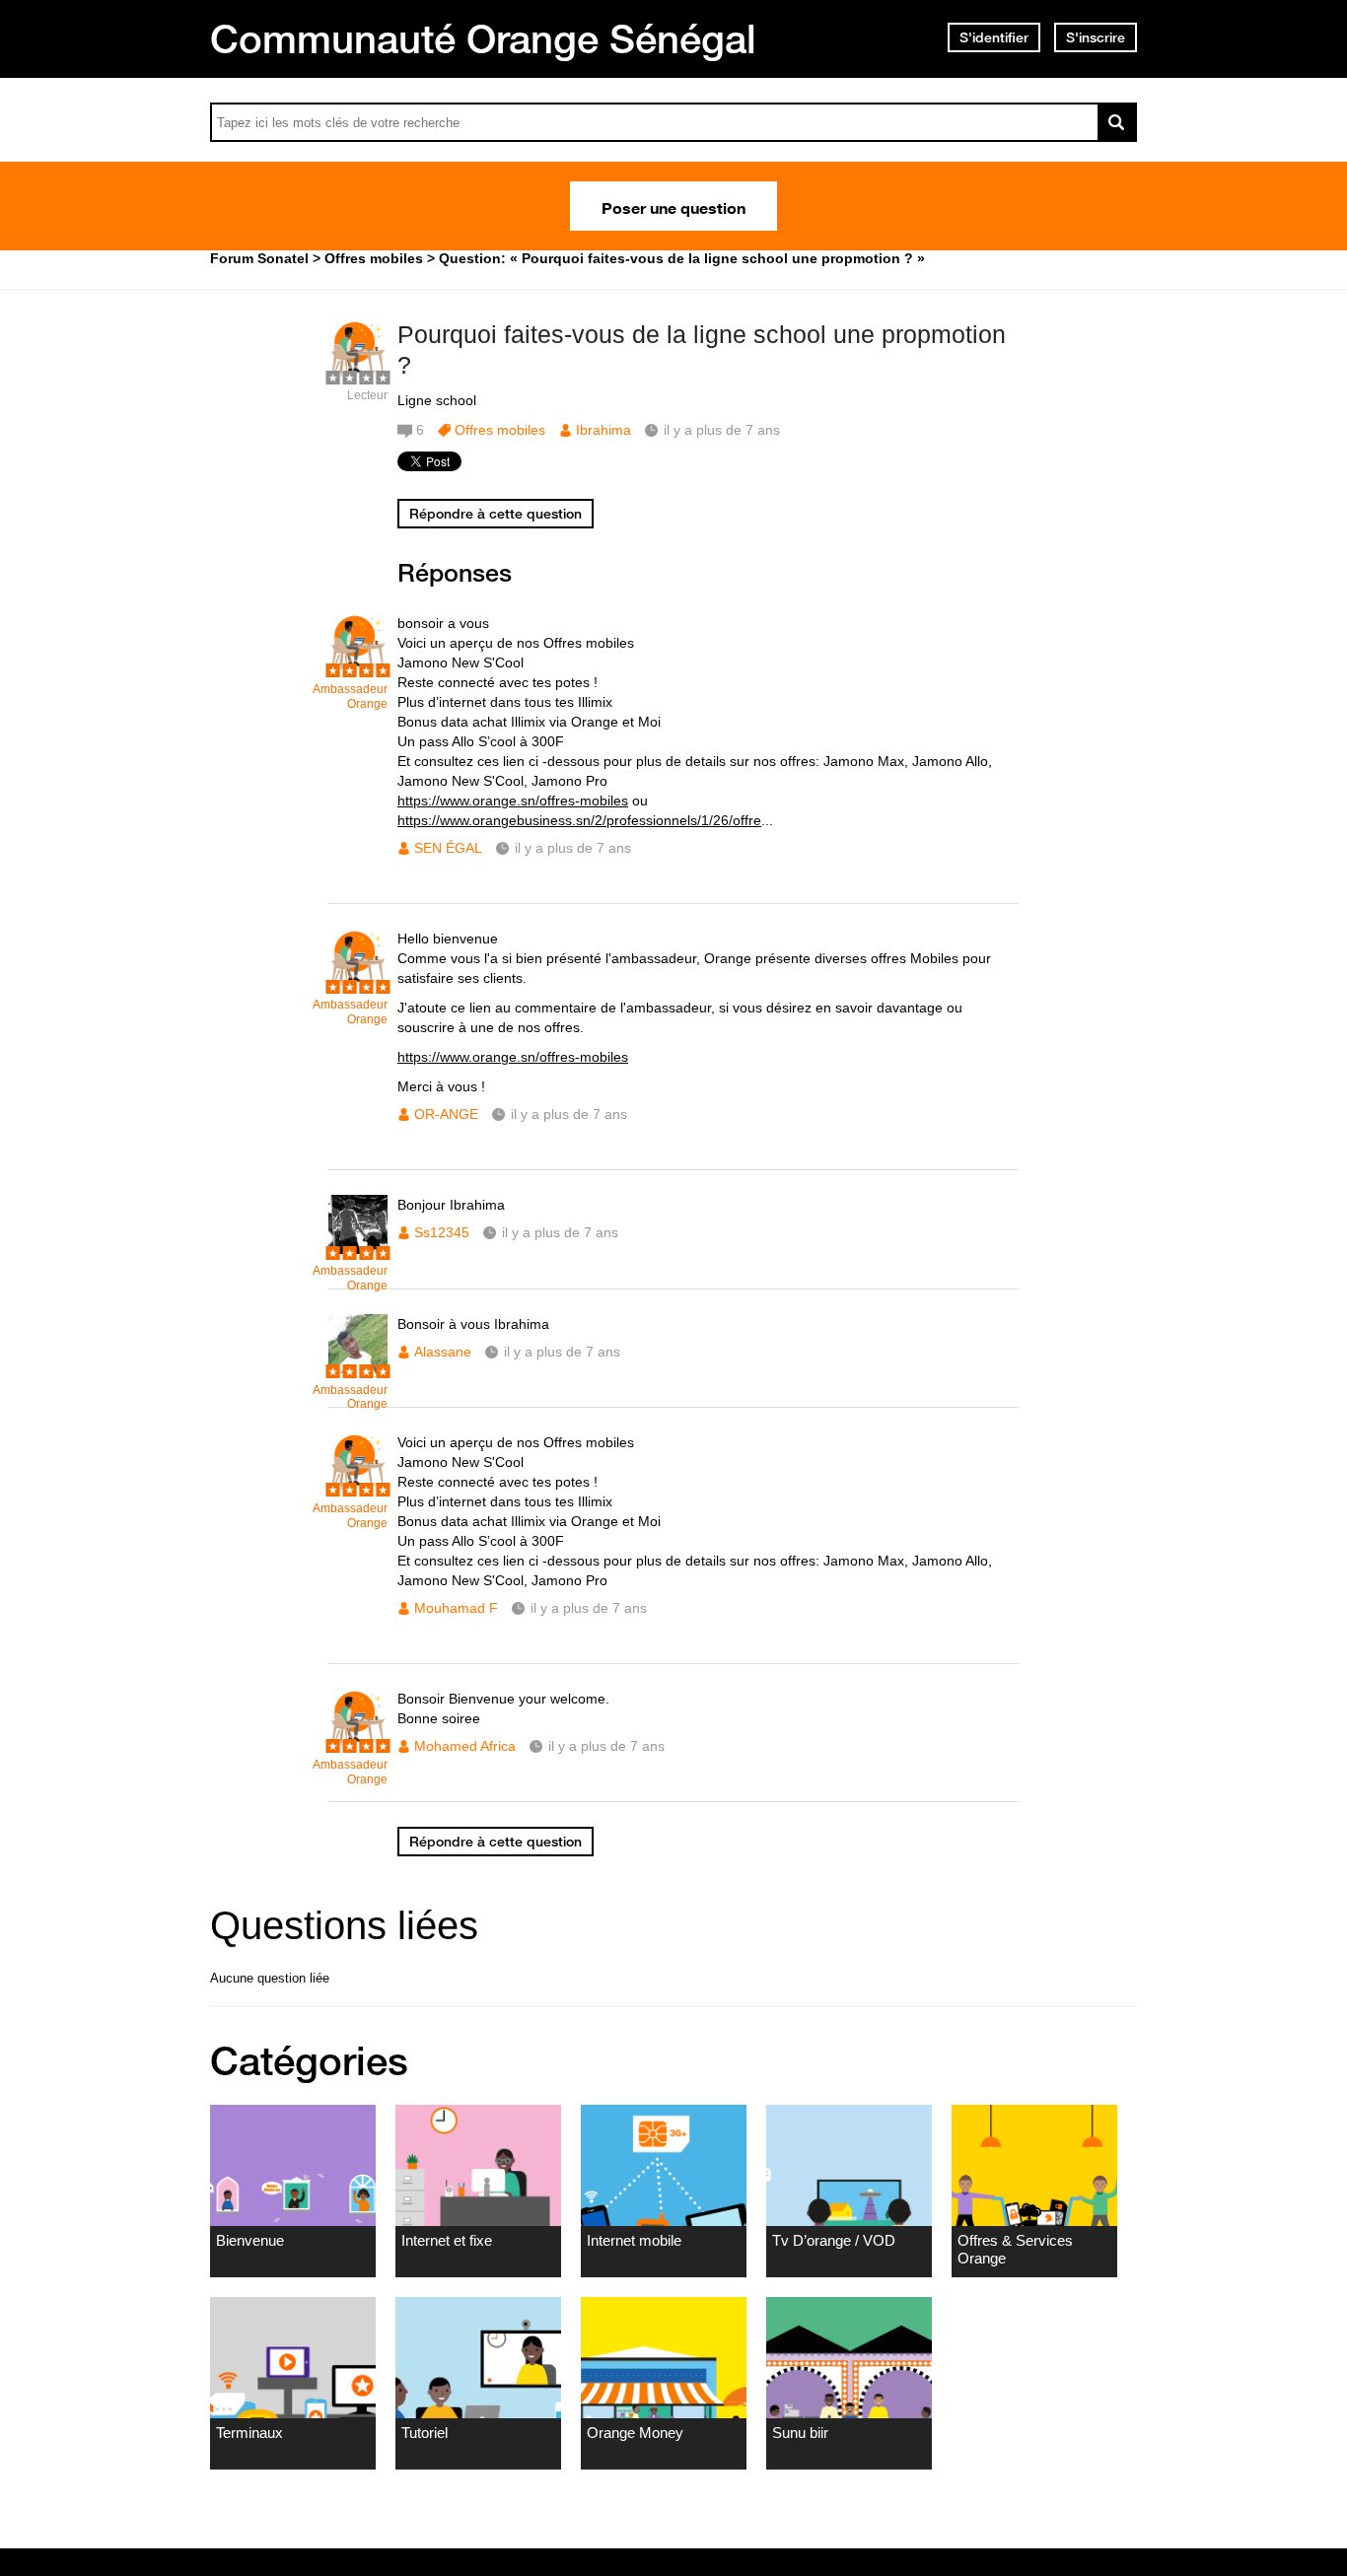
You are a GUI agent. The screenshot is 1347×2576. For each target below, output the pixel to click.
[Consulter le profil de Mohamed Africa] (358, 1743)
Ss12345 (442, 1232)
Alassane (443, 1352)
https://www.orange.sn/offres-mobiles (513, 801)
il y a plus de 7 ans (573, 848)
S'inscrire (1096, 37)
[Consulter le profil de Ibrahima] (358, 374)
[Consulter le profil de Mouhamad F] (358, 1487)
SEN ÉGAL (448, 848)
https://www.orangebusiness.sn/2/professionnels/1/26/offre (579, 820)
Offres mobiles (500, 430)
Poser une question (673, 206)
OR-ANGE (446, 1114)
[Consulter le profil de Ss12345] (358, 1250)
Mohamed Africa (465, 1746)
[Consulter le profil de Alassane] (358, 1369)
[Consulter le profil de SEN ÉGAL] (358, 668)
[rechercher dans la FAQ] (1117, 122)
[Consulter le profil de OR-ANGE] (358, 983)
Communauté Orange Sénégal (483, 38)
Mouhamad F (456, 1608)
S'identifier (994, 37)
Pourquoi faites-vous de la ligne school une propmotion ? (702, 349)
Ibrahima (603, 430)
